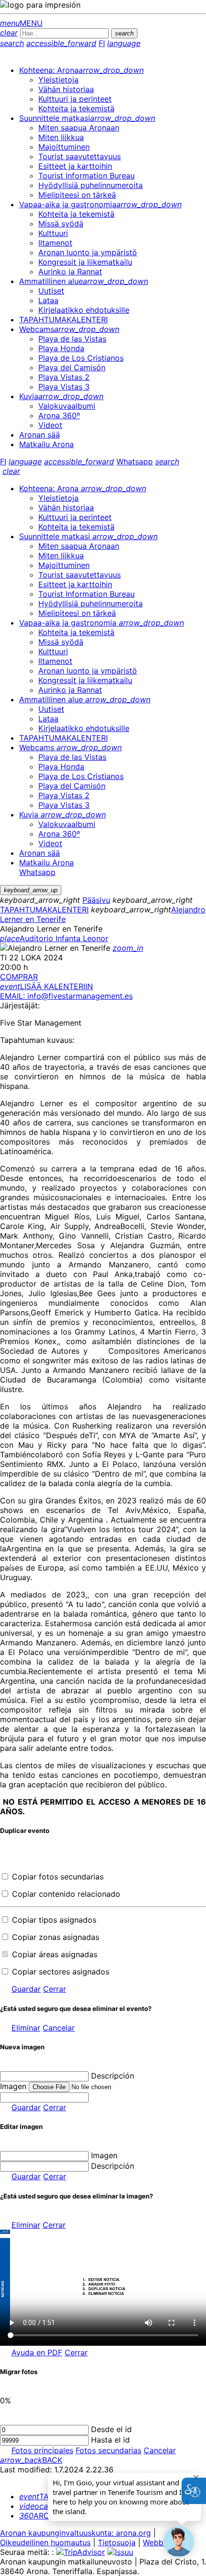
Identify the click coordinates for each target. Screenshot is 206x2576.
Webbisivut (163, 2542)
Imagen (104, 2155)
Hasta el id (110, 2440)
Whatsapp (135, 461)
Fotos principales (42, 2450)
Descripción (113, 2076)
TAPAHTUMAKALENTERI (44, 910)
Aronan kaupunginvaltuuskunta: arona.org (75, 2533)
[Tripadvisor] (80, 2552)
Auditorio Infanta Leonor (54, 938)
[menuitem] (81, 70)
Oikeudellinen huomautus (45, 2542)
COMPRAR (19, 977)
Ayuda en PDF (37, 2352)
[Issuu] (120, 2552)
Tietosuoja (117, 2542)
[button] (179, 2541)
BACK (31, 2460)
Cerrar (55, 1989)
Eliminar (26, 2028)
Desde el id (111, 2429)
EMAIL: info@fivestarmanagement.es (66, 996)
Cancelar (59, 2028)
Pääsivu (96, 900)
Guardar (26, 1989)
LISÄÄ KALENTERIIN (46, 986)
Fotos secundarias (109, 2450)
